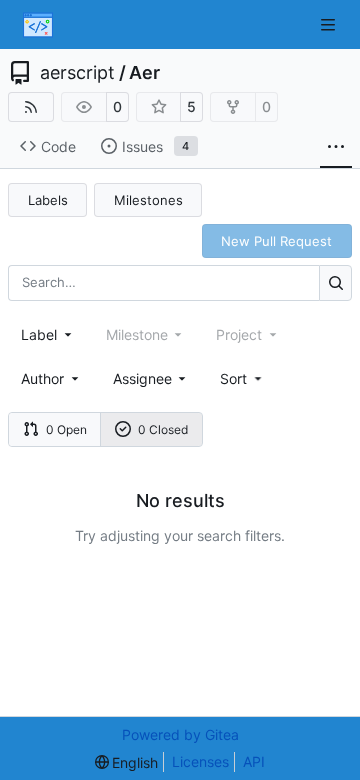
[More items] (336, 147)
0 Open (66, 429)
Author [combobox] (42, 378)
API (254, 761)
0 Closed (163, 429)
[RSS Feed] (31, 107)
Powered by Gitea (180, 734)
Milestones (148, 200)
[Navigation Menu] (330, 24)
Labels (48, 200)
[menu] (242, 378)
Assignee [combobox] (142, 378)
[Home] (38, 25)
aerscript (77, 73)
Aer (144, 73)
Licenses (200, 761)
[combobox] (48, 334)
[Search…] (335, 282)
